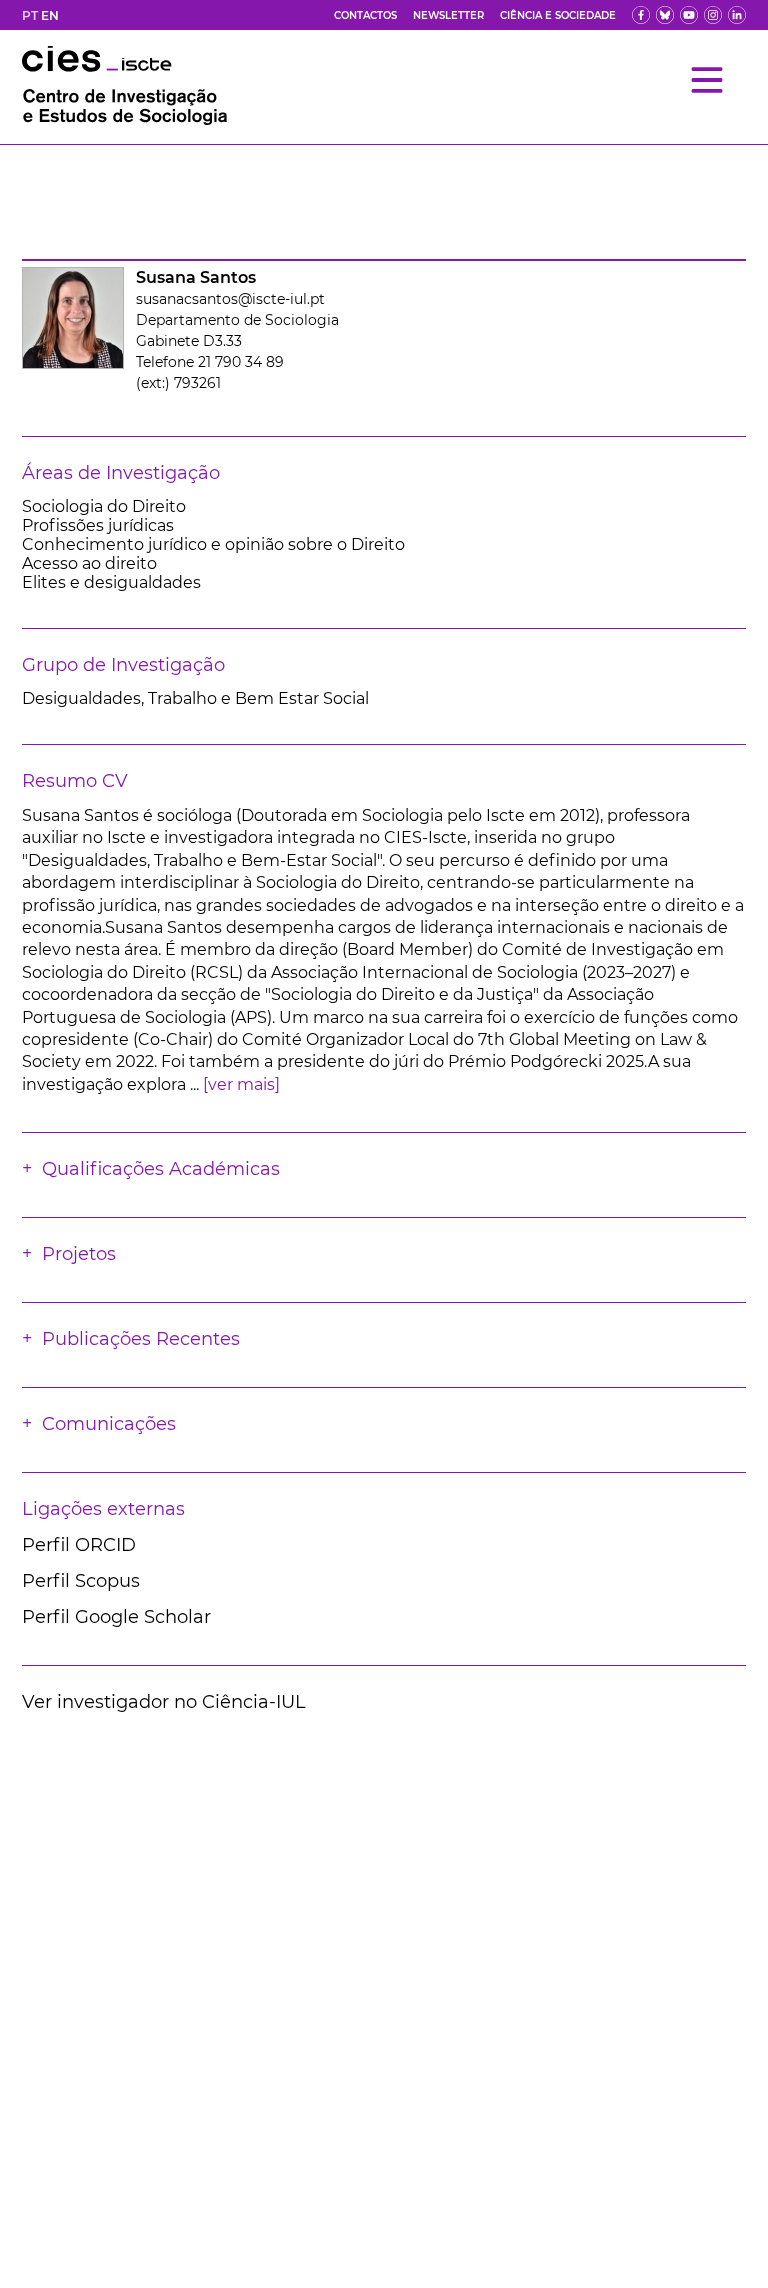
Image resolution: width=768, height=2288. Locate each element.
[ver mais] (241, 1084)
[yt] (689, 15)
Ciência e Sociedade (558, 15)
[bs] (665, 15)
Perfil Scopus (81, 1581)
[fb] (641, 15)
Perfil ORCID (79, 1545)
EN (50, 15)
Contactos (365, 15)
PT (30, 15)
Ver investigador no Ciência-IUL (164, 1702)
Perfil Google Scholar (116, 1617)
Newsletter (448, 15)
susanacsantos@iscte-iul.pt (230, 299)
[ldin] (737, 15)
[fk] (713, 15)
